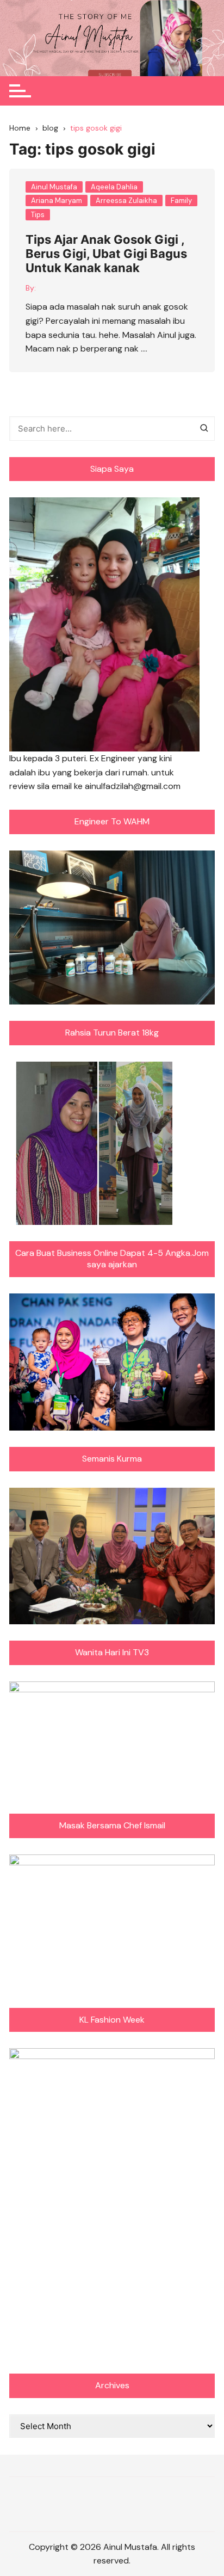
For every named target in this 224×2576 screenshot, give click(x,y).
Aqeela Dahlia (114, 187)
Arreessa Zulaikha (126, 201)
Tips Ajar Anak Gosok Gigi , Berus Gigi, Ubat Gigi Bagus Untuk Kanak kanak (106, 254)
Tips (38, 215)
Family (181, 201)
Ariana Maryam (57, 201)
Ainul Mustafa (54, 187)
